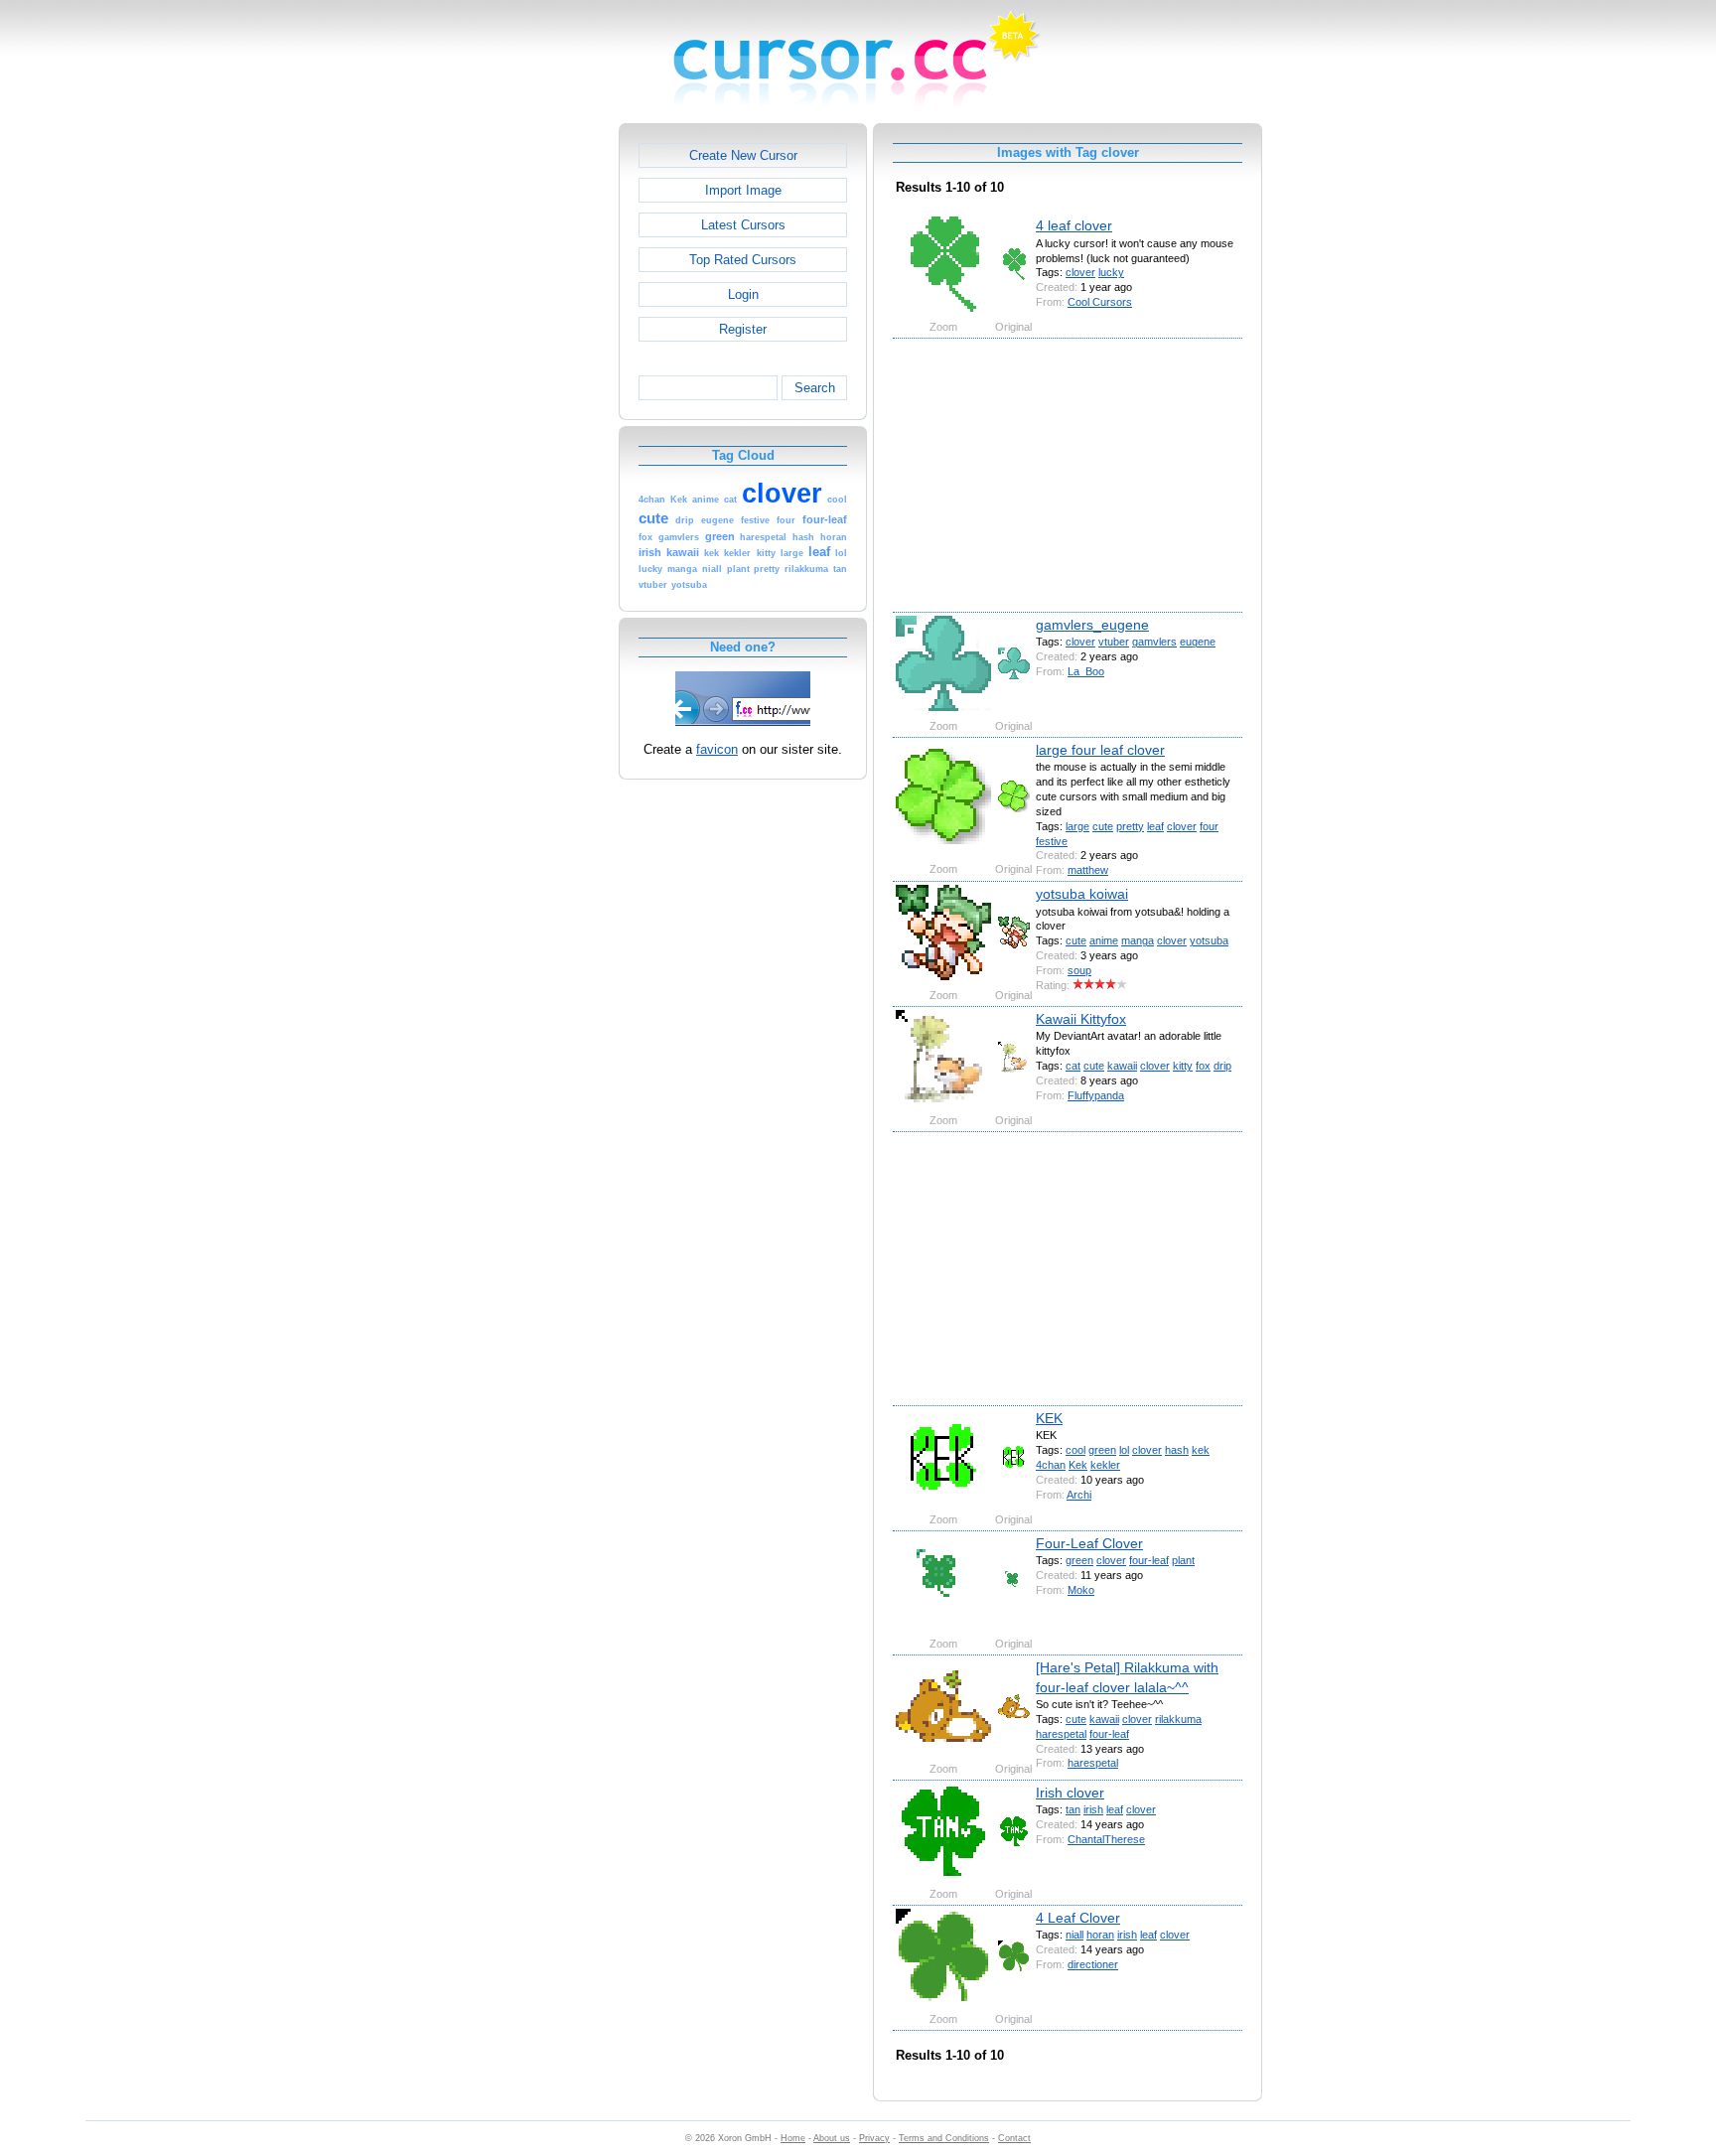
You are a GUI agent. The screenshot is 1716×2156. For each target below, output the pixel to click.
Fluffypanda (1096, 1095)
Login (743, 294)
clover (1080, 272)
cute (1103, 826)
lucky (1111, 272)
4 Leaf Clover (1078, 1918)
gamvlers (1154, 642)
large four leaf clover (1100, 750)
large (1077, 826)
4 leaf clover (1074, 225)
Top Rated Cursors (743, 260)
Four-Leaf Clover (1089, 1543)
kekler (1105, 1465)
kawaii (1122, 1066)
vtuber (1114, 642)
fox (1203, 1066)
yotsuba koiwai (1082, 894)
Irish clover (1070, 1793)
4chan (1051, 1465)
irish (1093, 1809)
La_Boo (1086, 671)
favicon (717, 749)
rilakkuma (1178, 1719)
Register (743, 329)
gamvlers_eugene (1092, 625)
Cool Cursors (1100, 302)
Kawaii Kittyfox (1081, 1019)
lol (1124, 1450)
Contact (1014, 2138)
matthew (1088, 870)
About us (832, 2138)
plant (1183, 1560)
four (1209, 826)
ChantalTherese (1106, 1839)
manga (1138, 940)
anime (1104, 940)
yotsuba (1209, 940)
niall (1074, 1935)
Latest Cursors (743, 225)
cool (1075, 1450)
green (1102, 1450)
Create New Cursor (743, 155)
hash (1177, 1450)
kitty (1183, 1066)
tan (1073, 1809)
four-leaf (1149, 1560)
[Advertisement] (533, 421)
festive (1052, 841)
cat (1073, 1066)
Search (815, 388)
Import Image (743, 190)
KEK (1049, 1418)
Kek (1078, 1465)
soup (1079, 970)
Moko (1081, 1590)
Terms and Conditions (944, 2138)
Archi (1079, 1495)
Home (793, 2138)
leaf (1155, 826)
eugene (1198, 642)
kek (1201, 1450)
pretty (1130, 826)
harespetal (1061, 1734)
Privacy (874, 2138)
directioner (1093, 1964)
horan (1100, 1935)
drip (1222, 1066)
